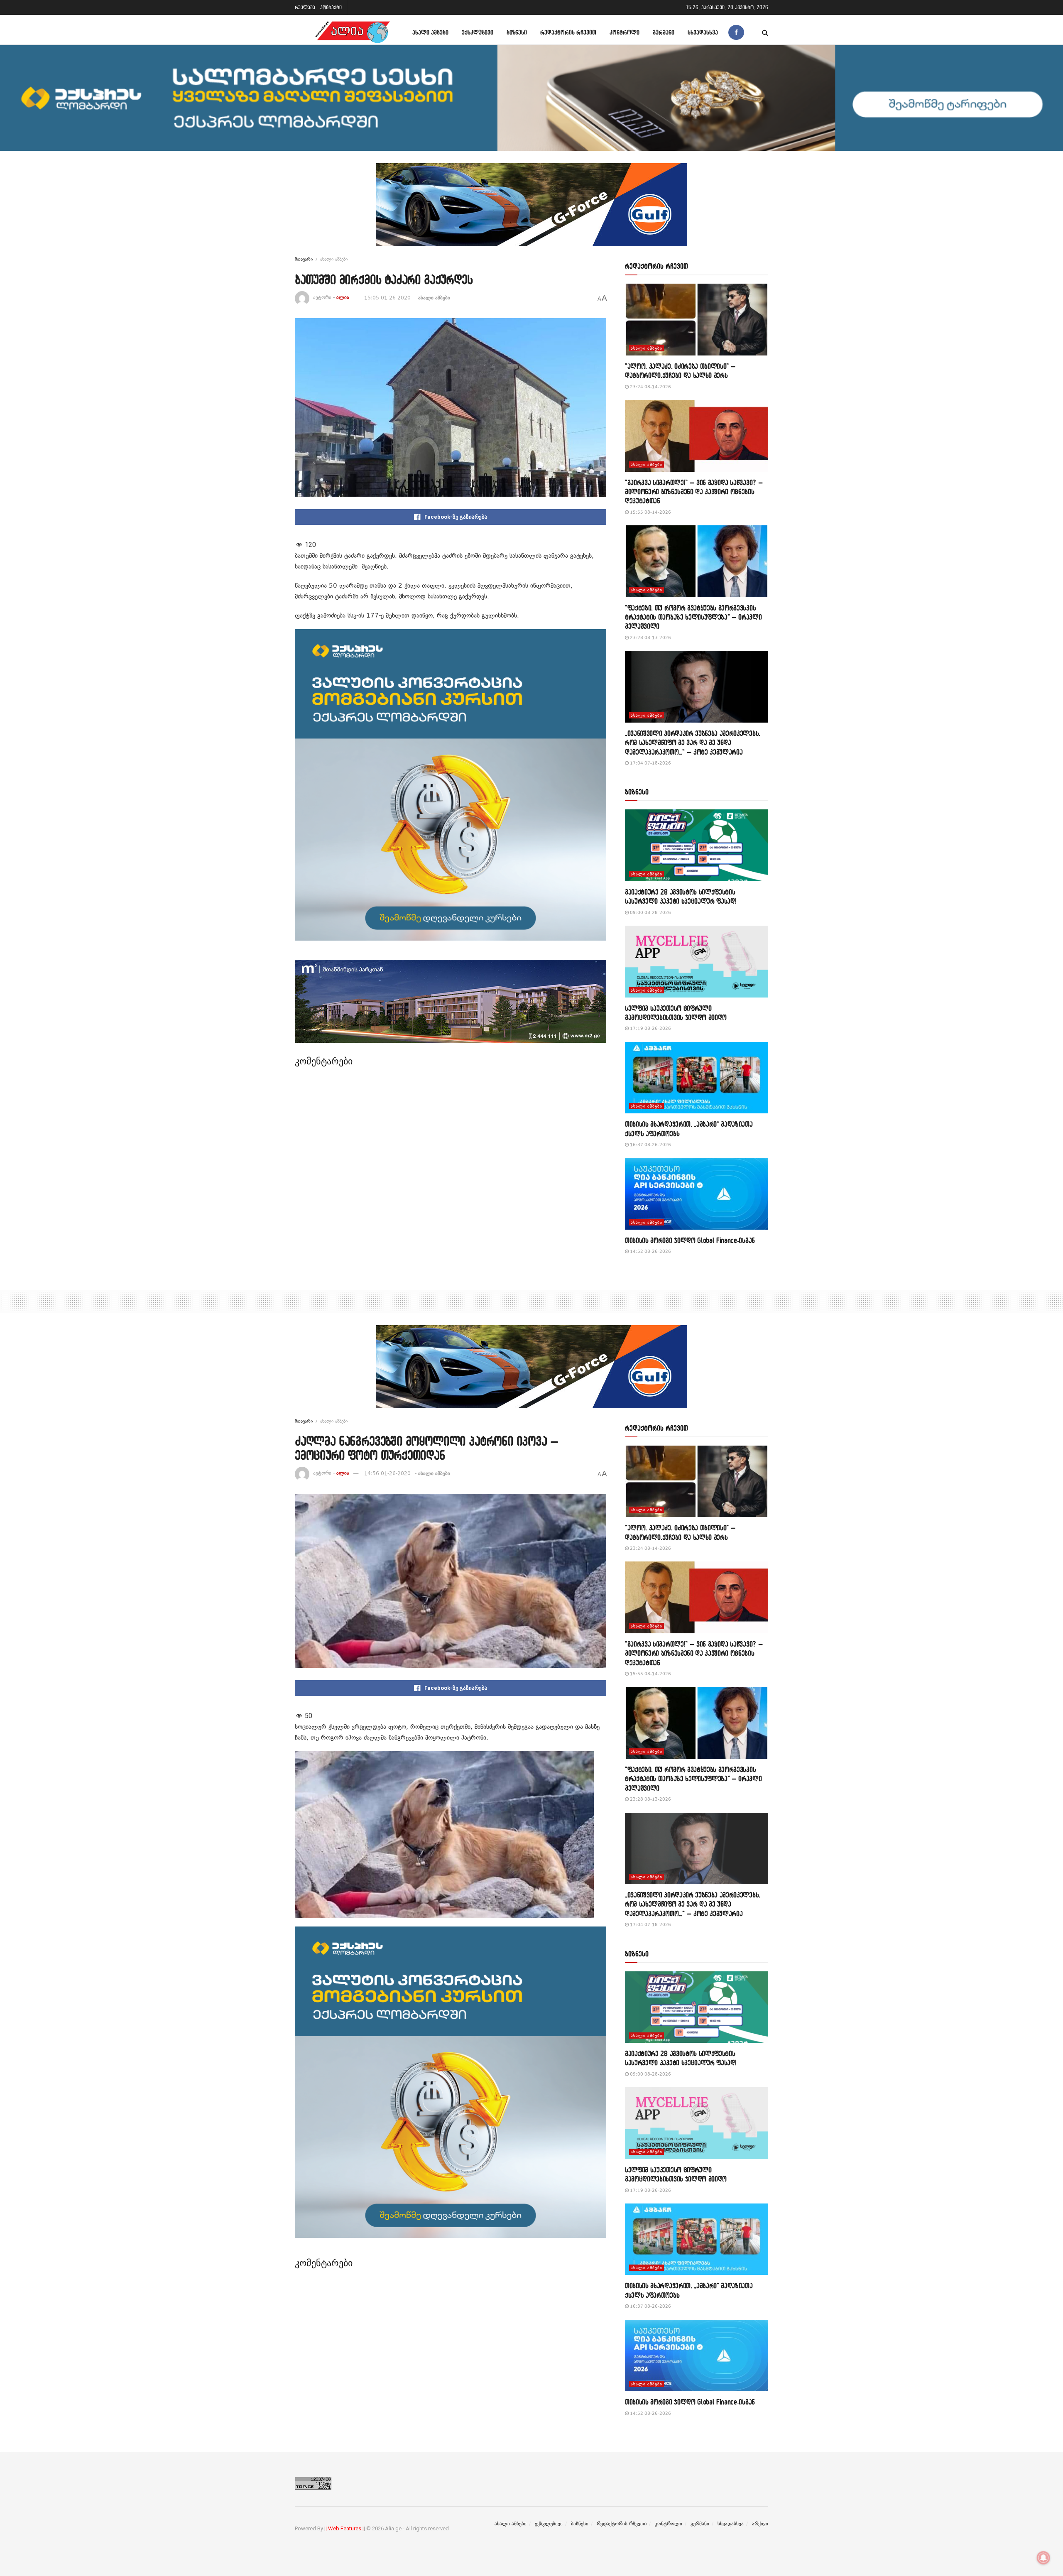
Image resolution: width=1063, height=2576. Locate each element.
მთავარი (304, 259)
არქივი (760, 2524)
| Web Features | (345, 2528)
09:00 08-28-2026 (650, 913)
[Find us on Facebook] (736, 32)
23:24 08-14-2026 (650, 387)
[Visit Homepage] (353, 32)
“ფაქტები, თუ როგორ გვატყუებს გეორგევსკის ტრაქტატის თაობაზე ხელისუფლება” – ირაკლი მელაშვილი (693, 617)
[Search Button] (765, 32)
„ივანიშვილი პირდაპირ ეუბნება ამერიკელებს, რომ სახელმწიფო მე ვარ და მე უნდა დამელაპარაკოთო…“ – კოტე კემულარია (693, 743)
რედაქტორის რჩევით (568, 32)
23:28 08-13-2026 (650, 638)
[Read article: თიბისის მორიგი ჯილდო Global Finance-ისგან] (697, 1194)
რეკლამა (305, 7)
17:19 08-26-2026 (650, 1028)
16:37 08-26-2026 (650, 1145)
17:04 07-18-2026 (650, 763)
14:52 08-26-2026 (650, 1251)
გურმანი (664, 32)
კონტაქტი (331, 7)
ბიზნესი (517, 32)
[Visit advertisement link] (531, 211)
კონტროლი (625, 32)
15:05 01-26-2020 (387, 298)
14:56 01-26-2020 (387, 1473)
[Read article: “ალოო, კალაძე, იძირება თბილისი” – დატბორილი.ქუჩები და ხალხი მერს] (697, 320)
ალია (343, 298)
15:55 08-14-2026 (650, 512)
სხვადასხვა (703, 32)
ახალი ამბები (430, 32)
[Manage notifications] (1043, 2558)
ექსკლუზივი (478, 32)
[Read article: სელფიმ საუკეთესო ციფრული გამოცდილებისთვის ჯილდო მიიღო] (697, 962)
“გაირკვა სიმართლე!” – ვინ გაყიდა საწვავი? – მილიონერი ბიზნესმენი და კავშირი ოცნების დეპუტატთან (694, 492)
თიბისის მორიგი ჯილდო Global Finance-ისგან (690, 1240)
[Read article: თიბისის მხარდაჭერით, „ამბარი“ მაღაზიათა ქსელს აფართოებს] (697, 1078)
